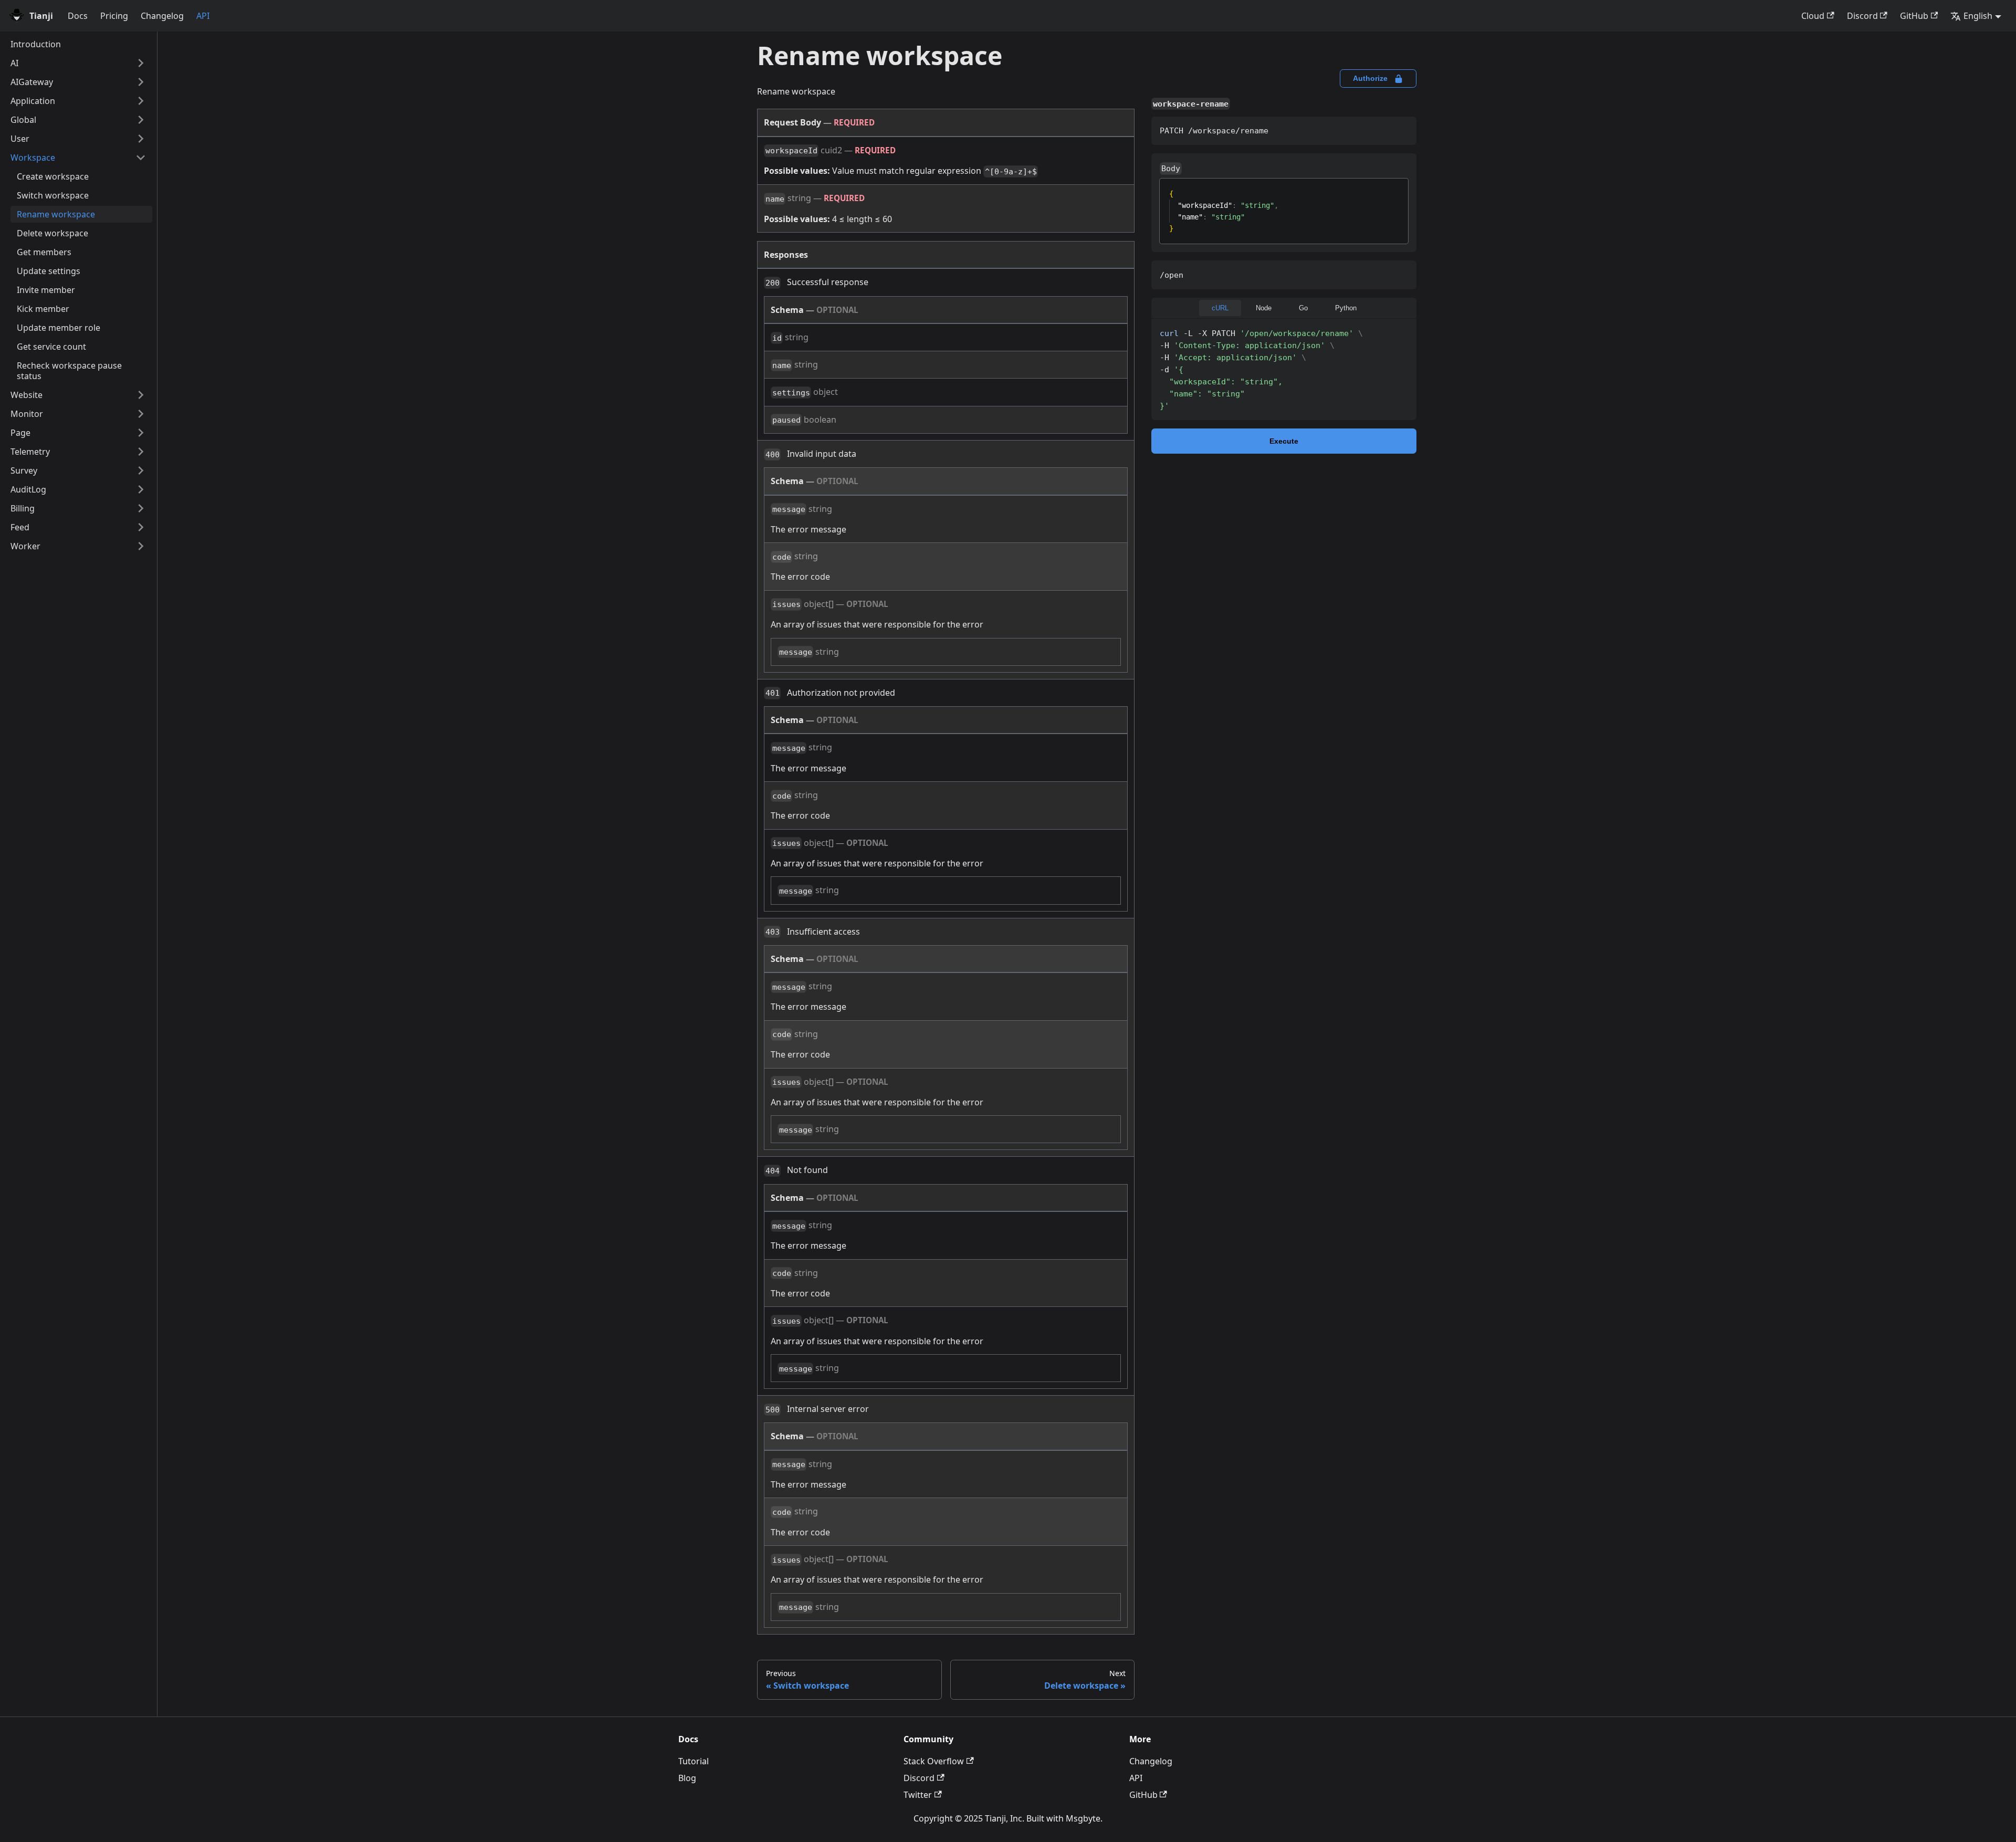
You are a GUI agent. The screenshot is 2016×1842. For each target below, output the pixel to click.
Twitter (918, 1795)
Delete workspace (52, 233)
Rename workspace (56, 214)
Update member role (59, 328)
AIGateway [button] (32, 82)
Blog (687, 1778)
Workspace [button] (33, 158)
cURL (1220, 308)
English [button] (1978, 16)
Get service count (51, 347)
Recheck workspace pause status (69, 371)
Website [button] (27, 395)
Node (1264, 308)
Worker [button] (25, 546)
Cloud (1813, 16)
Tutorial (694, 1761)
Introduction (36, 44)
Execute (1284, 441)
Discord (1862, 16)
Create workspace (53, 176)
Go (1303, 308)
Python (1346, 308)
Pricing (114, 16)
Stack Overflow (934, 1761)
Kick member (43, 309)
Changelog (162, 16)
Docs (78, 16)
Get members (44, 252)
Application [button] (33, 101)
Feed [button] (20, 527)
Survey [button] (24, 470)
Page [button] (20, 433)
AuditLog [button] (28, 489)
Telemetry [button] (30, 452)
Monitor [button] (27, 414)
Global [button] (23, 120)
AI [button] (14, 63)
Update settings (49, 271)
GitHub (1914, 16)
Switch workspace (53, 195)
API (203, 16)
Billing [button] (23, 508)
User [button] (20, 139)
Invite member (46, 290)
